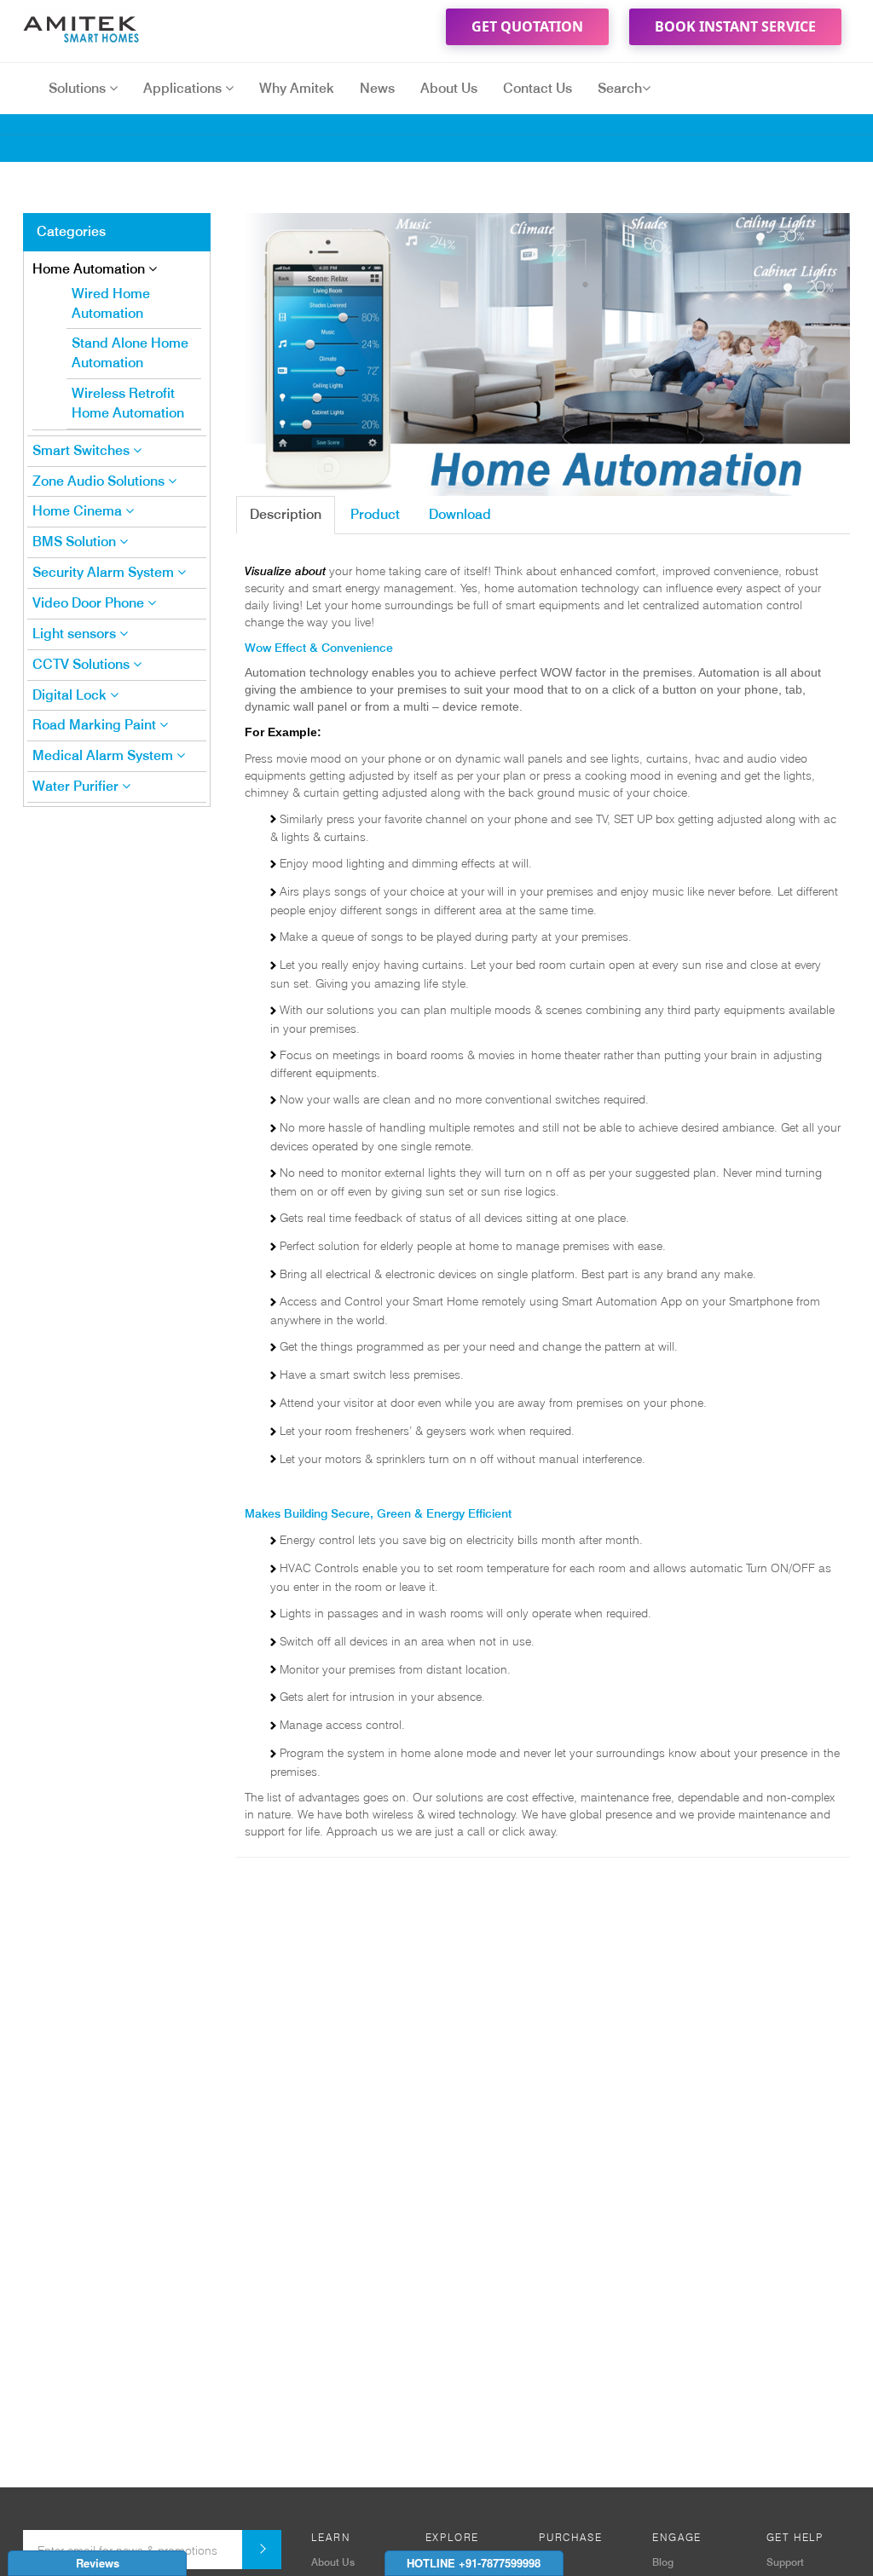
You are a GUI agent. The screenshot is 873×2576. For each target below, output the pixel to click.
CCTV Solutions (83, 664)
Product (375, 514)
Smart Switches (83, 450)
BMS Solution (76, 542)
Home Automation (90, 269)
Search (620, 88)
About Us (449, 88)
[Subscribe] (262, 2550)
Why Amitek (297, 88)
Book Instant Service (735, 26)
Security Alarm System (105, 572)
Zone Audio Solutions (100, 481)
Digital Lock (71, 695)
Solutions (79, 88)
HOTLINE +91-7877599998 (474, 2563)
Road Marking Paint (96, 725)
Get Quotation (527, 26)
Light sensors (76, 634)
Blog (663, 2562)
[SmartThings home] (87, 26)
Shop (551, 2562)
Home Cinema (79, 511)
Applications (184, 88)
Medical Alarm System (104, 755)
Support (785, 2562)
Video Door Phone (90, 603)
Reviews (98, 2563)
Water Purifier (77, 786)
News (377, 88)
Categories (71, 231)
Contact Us (538, 88)
